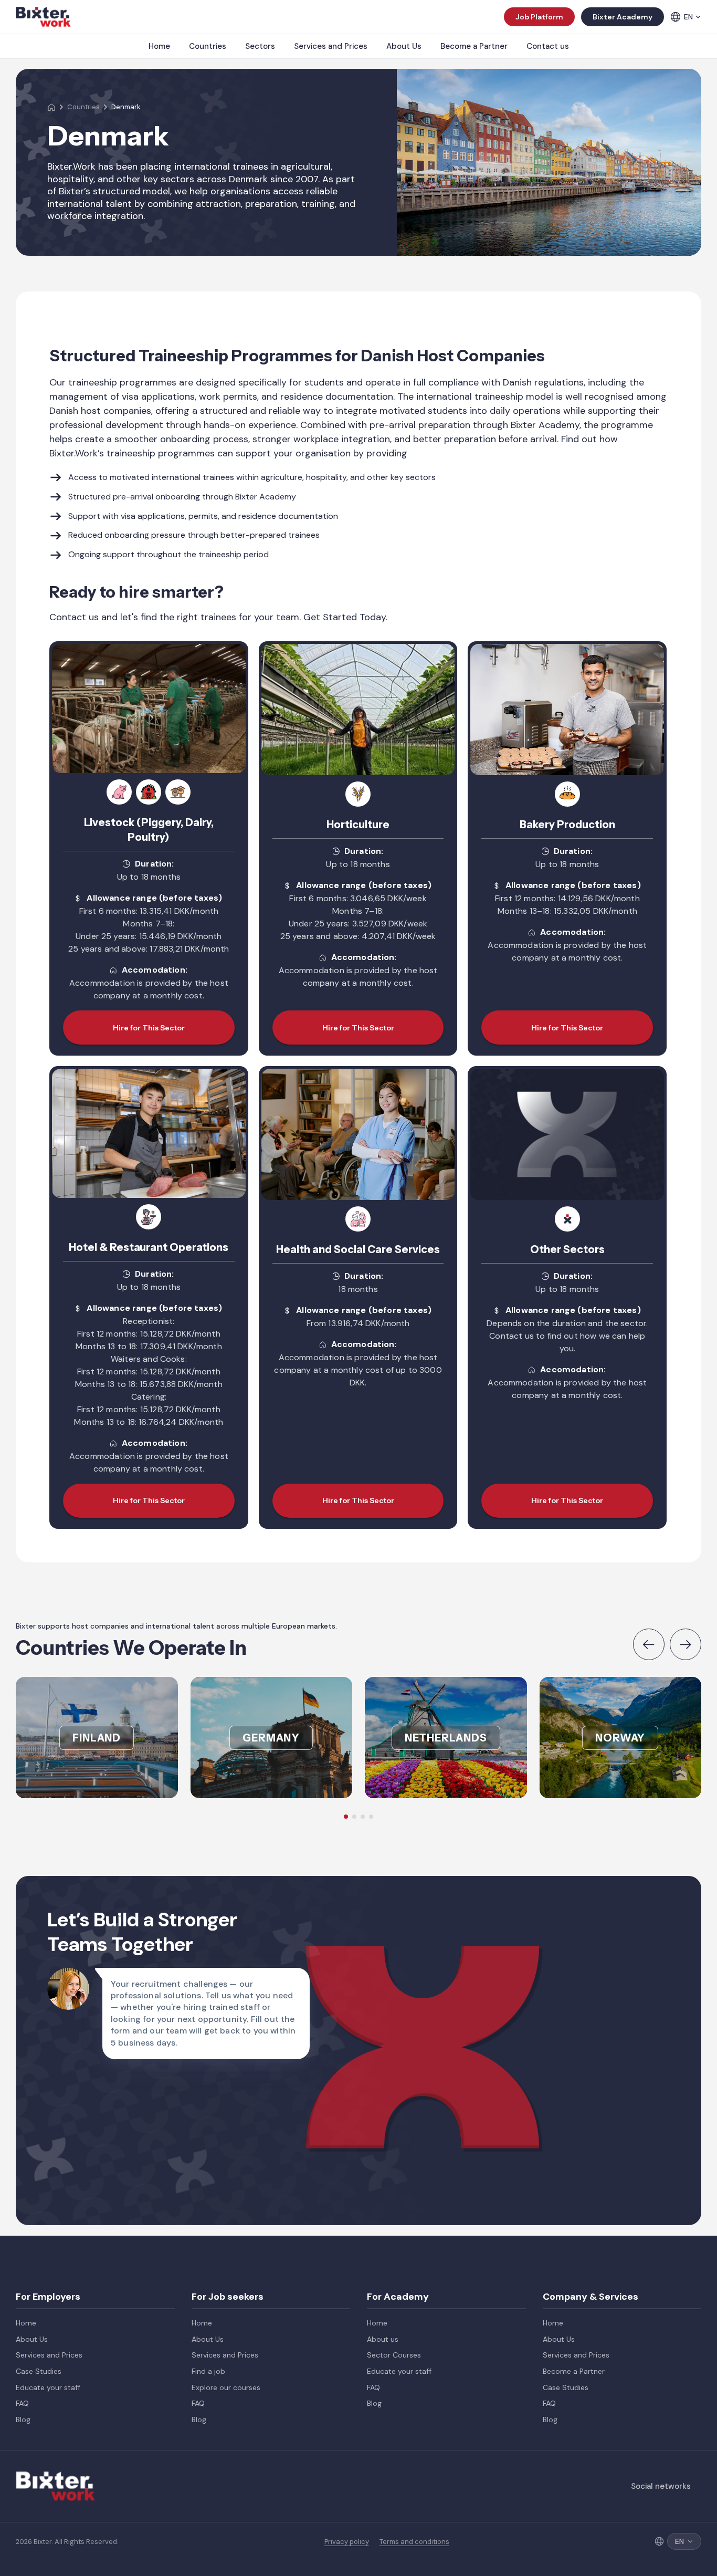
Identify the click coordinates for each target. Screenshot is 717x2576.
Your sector (574, 1992)
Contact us (548, 46)
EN (688, 17)
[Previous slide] (649, 1644)
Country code (442, 1939)
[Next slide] (686, 1644)
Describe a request (451, 2045)
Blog (23, 2419)
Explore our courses (226, 2387)
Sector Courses (394, 2355)
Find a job (208, 2371)
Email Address (578, 1887)
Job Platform (539, 17)
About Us (404, 46)
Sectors (260, 46)
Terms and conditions (414, 2542)
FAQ (22, 2403)
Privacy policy (347, 2542)
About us (383, 2339)
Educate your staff (48, 2387)
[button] (346, 1817)
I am (423, 1992)
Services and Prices (331, 46)
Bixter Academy (623, 17)
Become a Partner (474, 46)
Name (426, 1887)
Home (159, 46)
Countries (208, 46)
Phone (563, 1939)
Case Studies (39, 2371)
